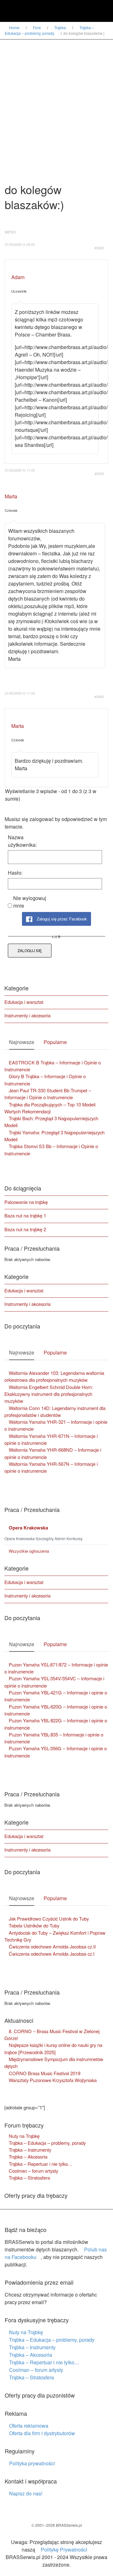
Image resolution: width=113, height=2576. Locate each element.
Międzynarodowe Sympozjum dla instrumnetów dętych (54, 2062)
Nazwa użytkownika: (22, 841)
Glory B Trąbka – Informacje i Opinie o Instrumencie (45, 1080)
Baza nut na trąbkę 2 (25, 1229)
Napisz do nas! (26, 2493)
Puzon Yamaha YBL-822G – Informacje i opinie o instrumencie (56, 1724)
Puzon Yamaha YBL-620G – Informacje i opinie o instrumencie (56, 1710)
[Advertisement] (56, 99)
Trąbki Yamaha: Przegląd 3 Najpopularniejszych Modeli (54, 1136)
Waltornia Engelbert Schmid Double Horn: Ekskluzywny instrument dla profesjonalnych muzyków (49, 1394)
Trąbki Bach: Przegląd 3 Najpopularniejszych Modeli (51, 1122)
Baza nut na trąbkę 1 (25, 1215)
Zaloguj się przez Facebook (61, 919)
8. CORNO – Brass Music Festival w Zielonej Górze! (52, 2035)
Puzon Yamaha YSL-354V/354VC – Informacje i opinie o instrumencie (54, 1682)
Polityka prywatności (32, 2463)
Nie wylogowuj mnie (30, 902)
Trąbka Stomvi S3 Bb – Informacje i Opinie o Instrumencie (51, 1150)
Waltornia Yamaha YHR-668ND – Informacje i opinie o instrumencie (53, 1453)
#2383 (99, 697)
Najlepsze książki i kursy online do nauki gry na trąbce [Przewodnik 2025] (53, 2048)
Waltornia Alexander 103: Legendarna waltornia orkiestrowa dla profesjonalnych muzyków (54, 1376)
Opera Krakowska (28, 1528)
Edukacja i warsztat (24, 1002)
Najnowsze (22, 1042)
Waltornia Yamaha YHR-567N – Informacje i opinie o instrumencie (51, 1467)
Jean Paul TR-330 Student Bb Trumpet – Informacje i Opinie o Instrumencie (48, 1094)
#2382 (99, 248)
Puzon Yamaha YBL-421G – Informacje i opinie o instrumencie (56, 1696)
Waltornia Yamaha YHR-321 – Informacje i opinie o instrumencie (56, 1425)
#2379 (99, 474)
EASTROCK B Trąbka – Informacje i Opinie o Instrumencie (53, 1066)
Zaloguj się (30, 950)
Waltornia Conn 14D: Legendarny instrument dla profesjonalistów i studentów (55, 1411)
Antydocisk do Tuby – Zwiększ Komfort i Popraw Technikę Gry (55, 1936)
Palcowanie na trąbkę (26, 1202)
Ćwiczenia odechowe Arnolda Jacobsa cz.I (52, 1954)
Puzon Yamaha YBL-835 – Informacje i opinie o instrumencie (54, 1738)
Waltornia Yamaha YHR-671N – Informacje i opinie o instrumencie (51, 1439)
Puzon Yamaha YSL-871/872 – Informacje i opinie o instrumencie (56, 1668)
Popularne (55, 1042)
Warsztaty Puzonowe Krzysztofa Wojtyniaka (53, 2080)
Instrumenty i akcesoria (27, 1015)
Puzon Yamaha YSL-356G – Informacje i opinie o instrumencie (56, 1752)
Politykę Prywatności (64, 2549)
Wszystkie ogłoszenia (29, 1551)
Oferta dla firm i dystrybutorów (42, 2433)
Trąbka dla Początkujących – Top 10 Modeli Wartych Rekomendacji (50, 1108)
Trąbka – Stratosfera (29, 2178)
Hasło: (15, 873)
